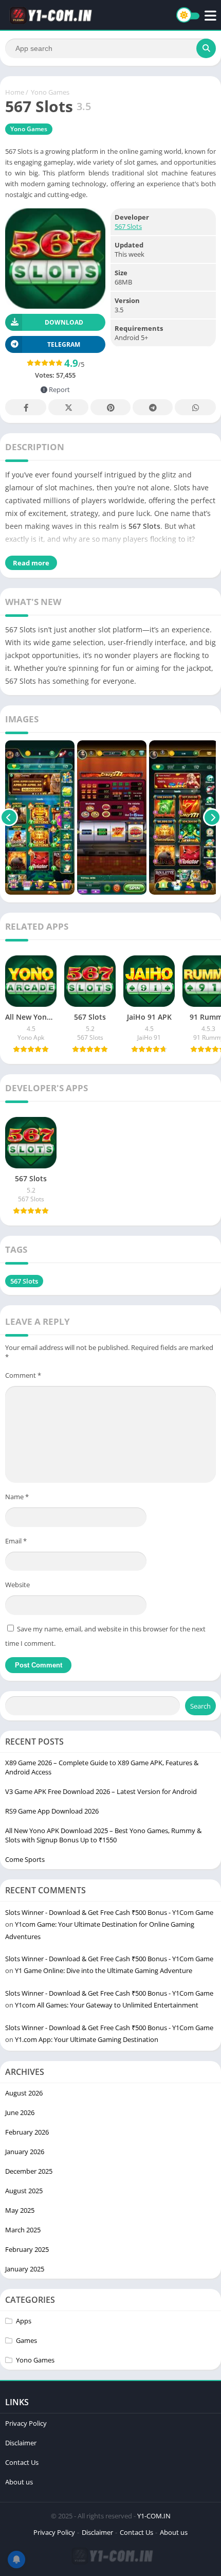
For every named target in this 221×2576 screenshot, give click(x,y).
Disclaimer (21, 2443)
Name (17, 1497)
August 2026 (24, 2093)
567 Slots (128, 226)
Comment (23, 1375)
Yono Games (50, 92)
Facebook (26, 407)
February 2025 (27, 2249)
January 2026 (25, 2152)
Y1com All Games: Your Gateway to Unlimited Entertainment (107, 2005)
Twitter (68, 407)
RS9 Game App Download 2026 (52, 1811)
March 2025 (23, 2230)
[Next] (212, 818)
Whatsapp (195, 407)
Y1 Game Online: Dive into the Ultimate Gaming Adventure (104, 1970)
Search (200, 1706)
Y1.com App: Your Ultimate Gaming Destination (87, 2039)
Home (15, 92)
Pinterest (110, 407)
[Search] (206, 48)
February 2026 (27, 2132)
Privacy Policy (26, 2423)
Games (26, 2340)
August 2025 (24, 2191)
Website (17, 1585)
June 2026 (20, 2112)
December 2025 (29, 2171)
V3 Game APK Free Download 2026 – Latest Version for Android (101, 1791)
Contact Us (22, 2462)
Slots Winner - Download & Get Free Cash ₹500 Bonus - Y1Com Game (109, 1912)
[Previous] (9, 818)
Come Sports (25, 1859)
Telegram (153, 407)
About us (19, 2482)
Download (64, 322)
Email (16, 1541)
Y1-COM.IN (154, 2516)
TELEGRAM (64, 344)
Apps (24, 2321)
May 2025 (20, 2210)
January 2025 (25, 2269)
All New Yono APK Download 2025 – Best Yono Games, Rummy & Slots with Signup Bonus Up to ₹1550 (103, 1835)
